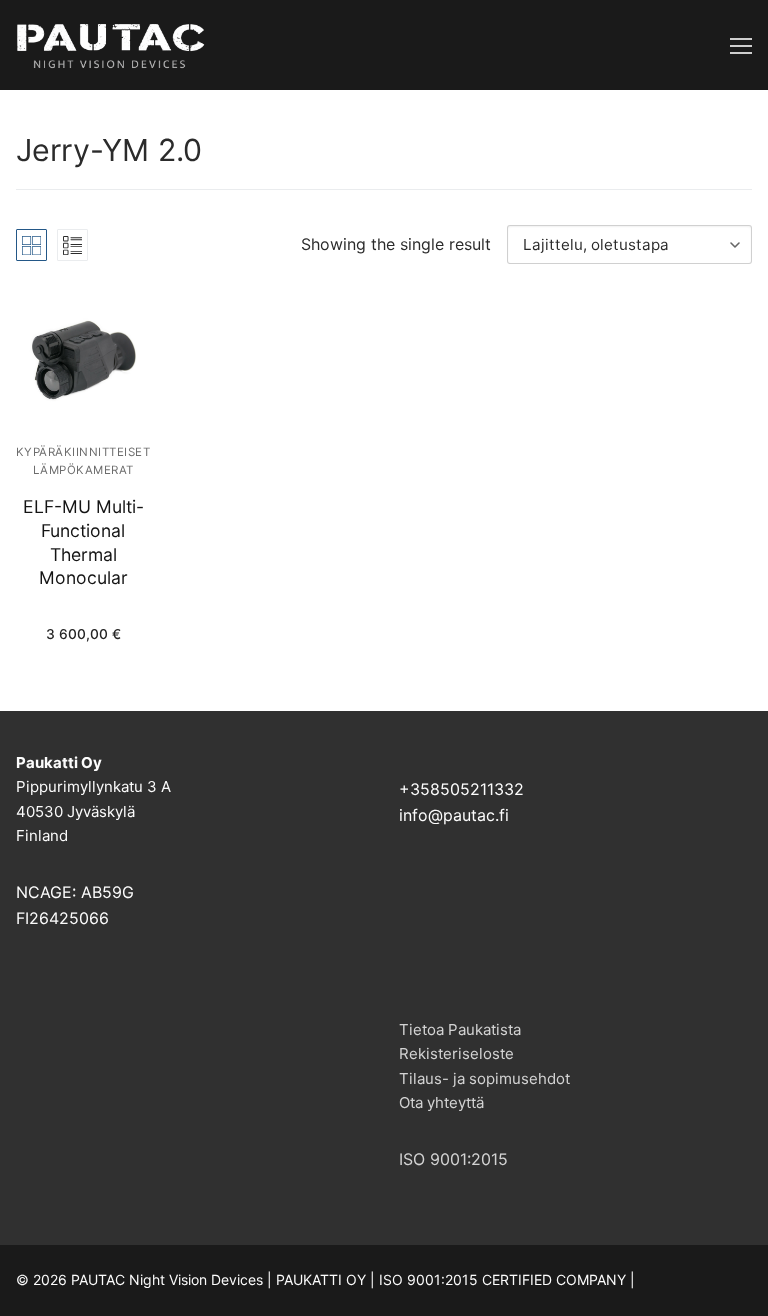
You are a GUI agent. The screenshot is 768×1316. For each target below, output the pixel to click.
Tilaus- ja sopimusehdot (484, 1078)
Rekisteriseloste (456, 1053)
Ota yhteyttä (441, 1102)
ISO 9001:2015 (453, 1159)
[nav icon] (741, 45)
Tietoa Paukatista (460, 1029)
